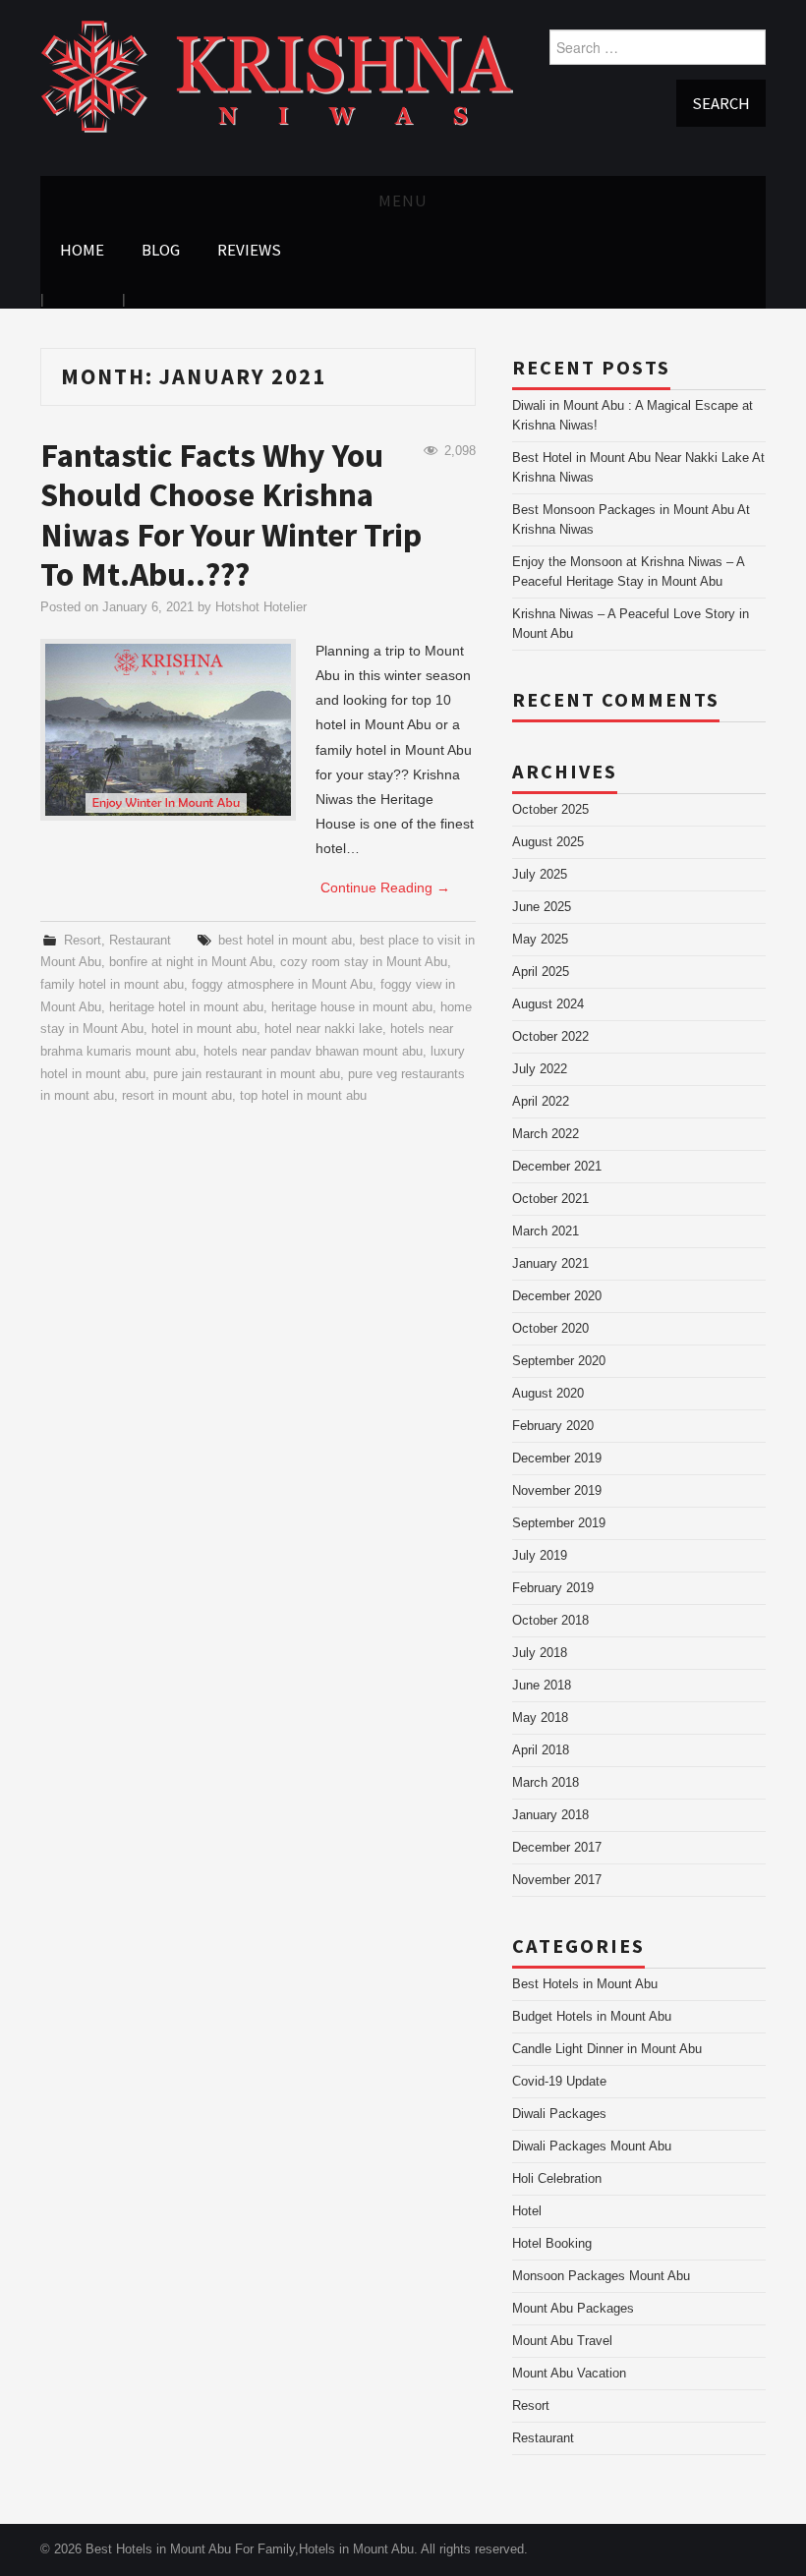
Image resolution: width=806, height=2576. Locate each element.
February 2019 (553, 1588)
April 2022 (541, 1102)
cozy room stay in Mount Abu (364, 962)
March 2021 (546, 1231)
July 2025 (540, 875)
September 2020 (559, 1361)
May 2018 (540, 1718)
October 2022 (550, 1037)
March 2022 (546, 1134)
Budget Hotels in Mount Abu (592, 2017)
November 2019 (557, 1491)
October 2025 (550, 810)
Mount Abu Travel (562, 2341)
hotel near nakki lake (323, 1029)
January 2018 (550, 1815)
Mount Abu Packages (573, 2309)
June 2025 (542, 907)
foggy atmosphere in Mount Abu (282, 985)
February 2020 (553, 1426)
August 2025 (548, 842)
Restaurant (140, 941)
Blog (161, 250)
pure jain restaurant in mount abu (247, 1074)
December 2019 (557, 1459)
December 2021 (557, 1167)
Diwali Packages (559, 2114)
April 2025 (541, 972)
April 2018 (541, 1750)
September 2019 (559, 1523)
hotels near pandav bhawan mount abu (313, 1052)
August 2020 (548, 1394)
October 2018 (550, 1621)
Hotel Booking (552, 2244)
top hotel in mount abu (303, 1096)
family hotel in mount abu (112, 985)
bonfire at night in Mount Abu (191, 962)
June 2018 (542, 1686)
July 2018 (540, 1653)
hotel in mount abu (204, 1029)
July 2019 (540, 1556)
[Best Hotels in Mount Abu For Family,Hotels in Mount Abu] (277, 76)
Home (82, 250)
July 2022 (540, 1069)
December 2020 (557, 1296)
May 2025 (540, 940)
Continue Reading (385, 887)
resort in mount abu (177, 1096)
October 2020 (550, 1329)
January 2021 (550, 1264)
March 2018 (546, 1783)
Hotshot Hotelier (261, 607)
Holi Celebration (557, 2179)
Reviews (249, 250)
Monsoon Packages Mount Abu (601, 2276)
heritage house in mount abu (352, 1007)
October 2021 (550, 1199)
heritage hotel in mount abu (186, 1007)
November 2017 (557, 1880)
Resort (83, 941)
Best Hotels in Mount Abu (585, 1984)
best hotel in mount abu (285, 941)
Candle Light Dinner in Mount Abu (607, 2049)
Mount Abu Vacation (569, 2374)
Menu (403, 200)
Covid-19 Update (559, 2082)
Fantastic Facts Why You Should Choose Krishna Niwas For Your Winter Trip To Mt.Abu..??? (231, 515)
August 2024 (548, 1004)
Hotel (527, 2211)
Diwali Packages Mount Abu (592, 2147)
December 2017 (557, 1848)
